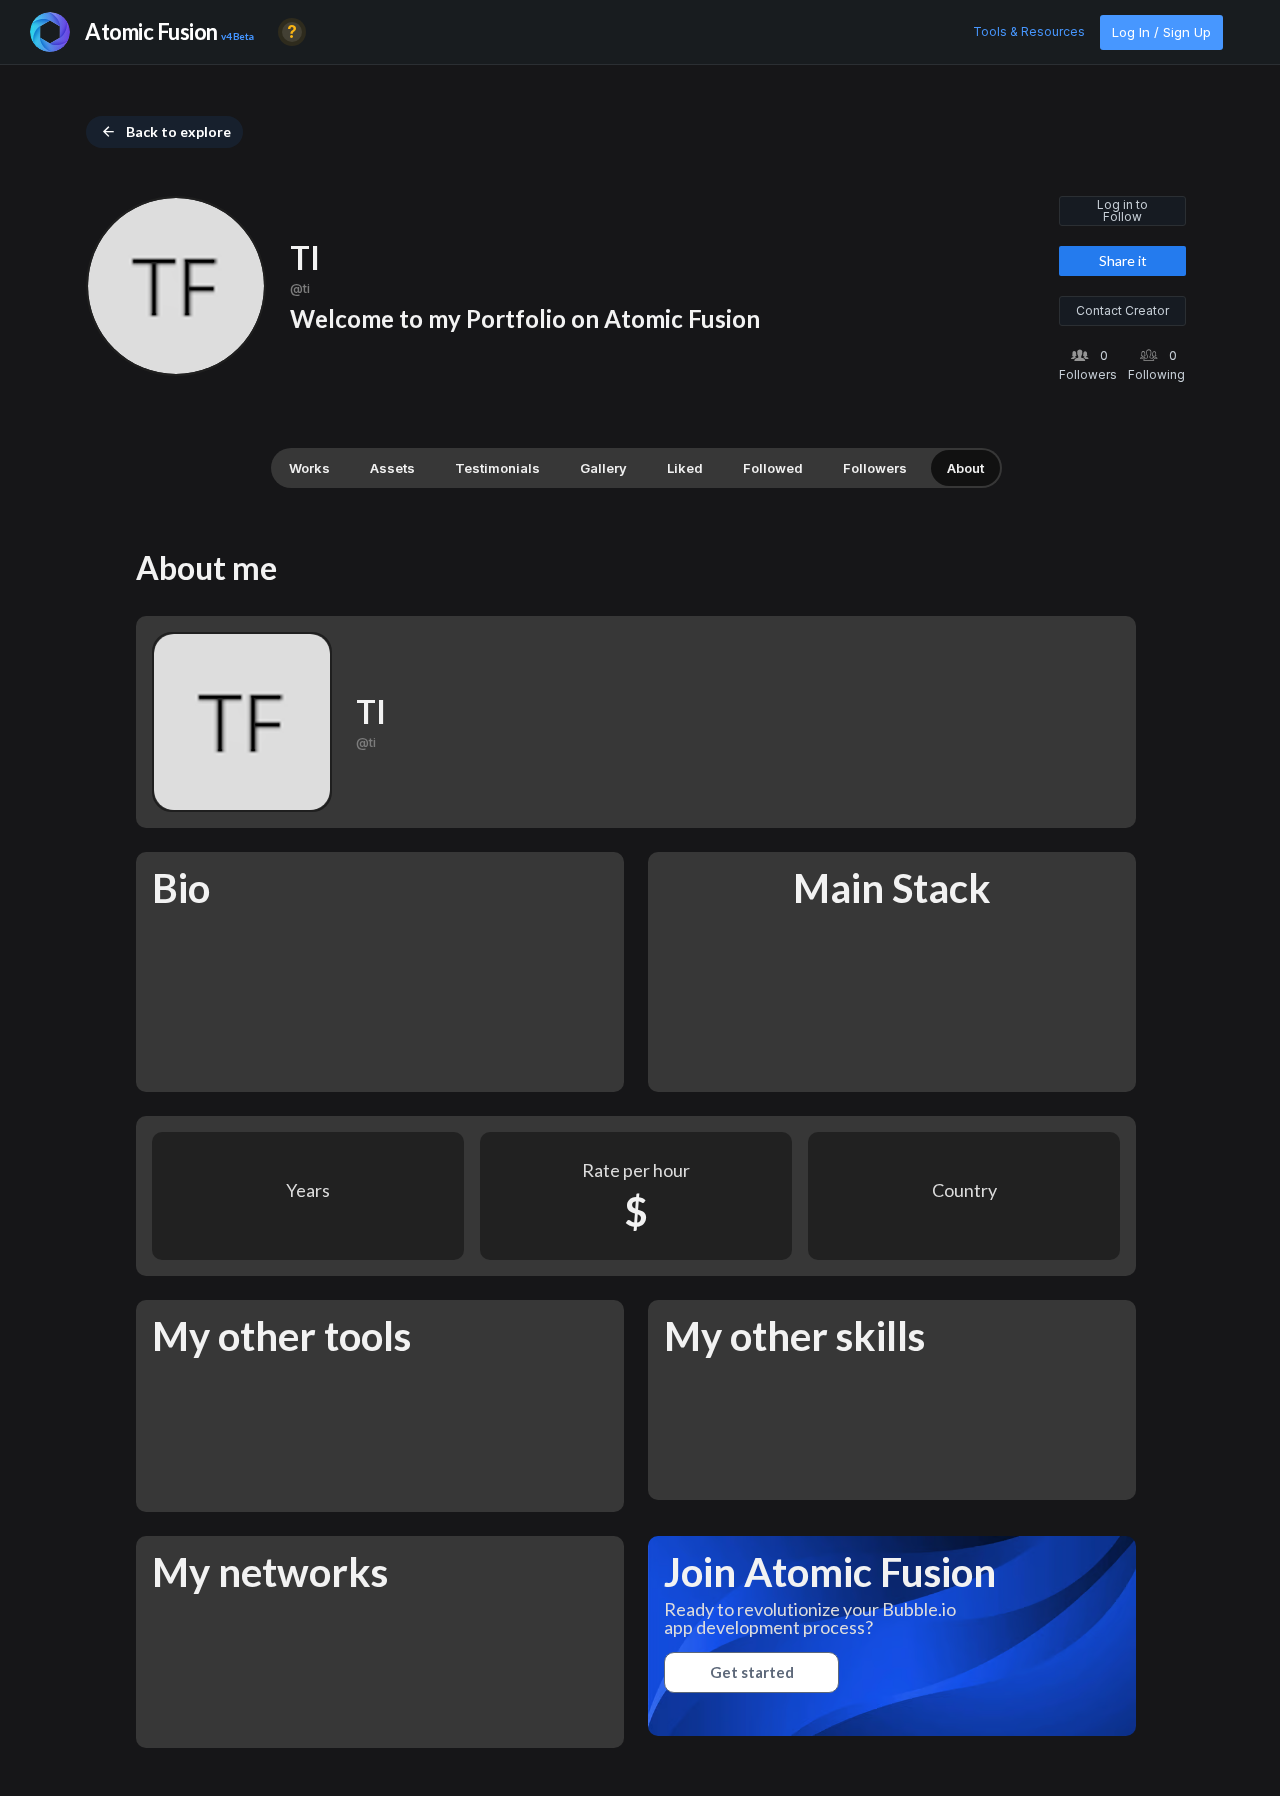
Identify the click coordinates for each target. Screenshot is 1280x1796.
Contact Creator (1122, 310)
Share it (1123, 260)
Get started (752, 1672)
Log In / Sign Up (1161, 32)
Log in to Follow (1122, 210)
